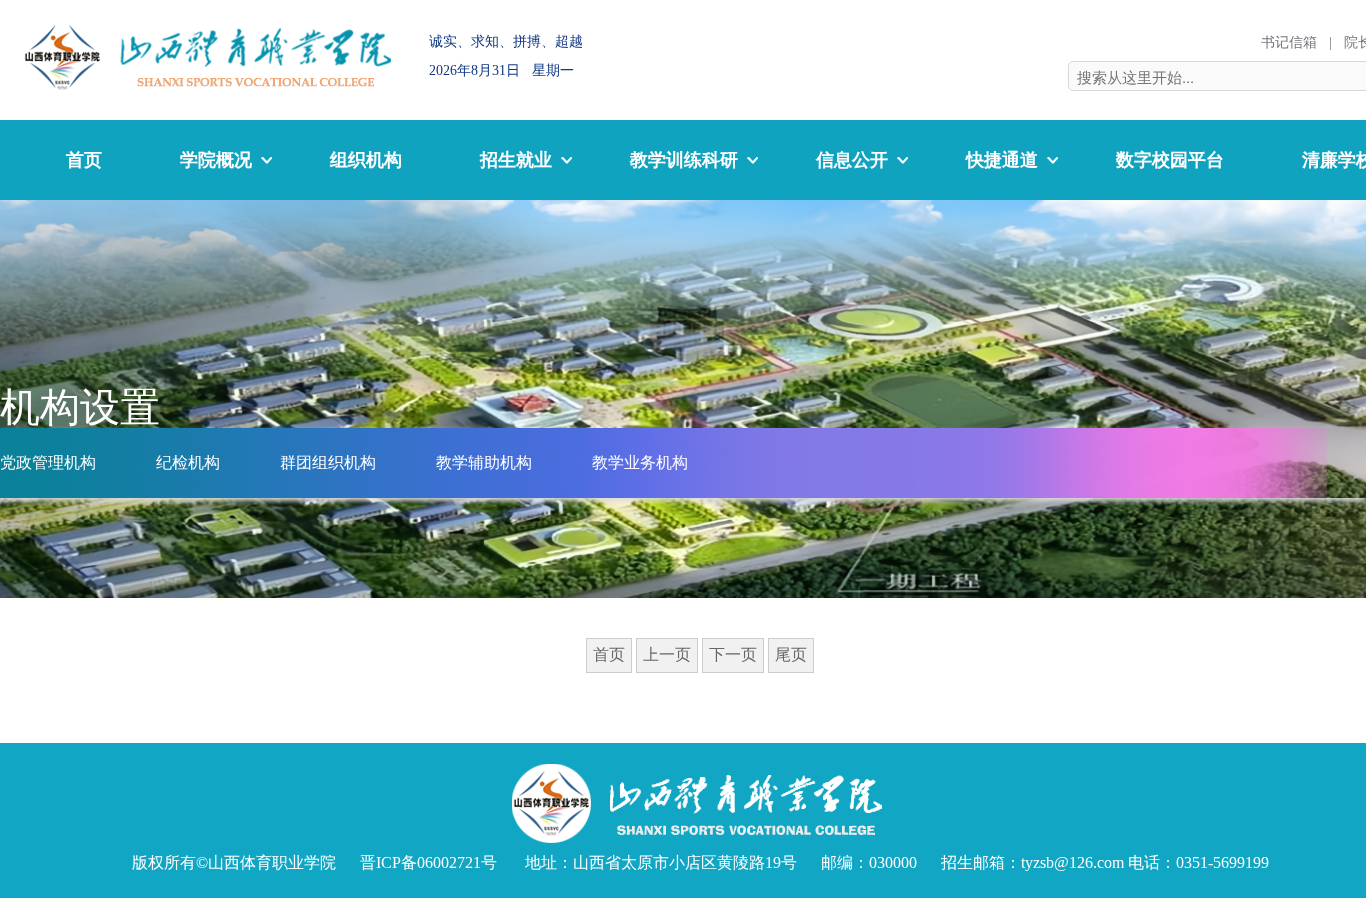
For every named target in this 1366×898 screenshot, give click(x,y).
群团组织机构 (328, 462)
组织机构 (366, 160)
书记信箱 (1289, 42)
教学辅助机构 (484, 462)
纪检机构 (188, 462)
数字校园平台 (1170, 160)
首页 (84, 160)
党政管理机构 (48, 462)
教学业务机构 (640, 462)
